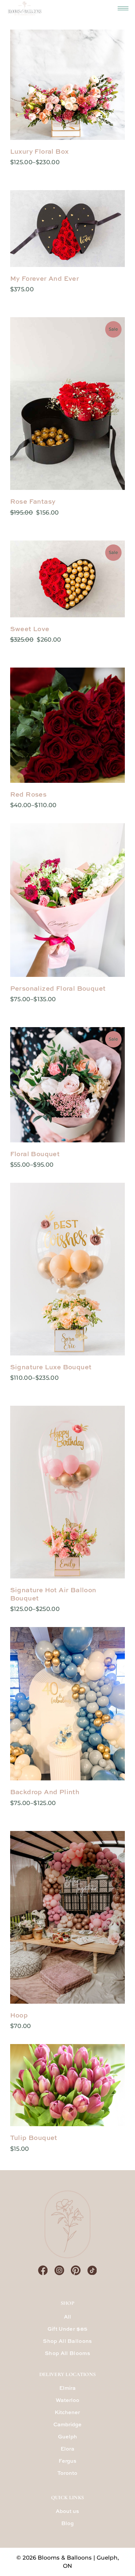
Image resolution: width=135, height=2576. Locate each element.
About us (67, 2512)
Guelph (67, 2437)
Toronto (67, 2474)
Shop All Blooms (67, 2354)
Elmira (67, 2389)
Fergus (67, 2461)
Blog (67, 2524)
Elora (67, 2449)
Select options (25, 162)
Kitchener (67, 2413)
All (68, 2317)
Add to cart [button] (23, 2026)
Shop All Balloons (67, 2342)
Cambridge (67, 2425)
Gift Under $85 (67, 2329)
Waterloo (67, 2401)
